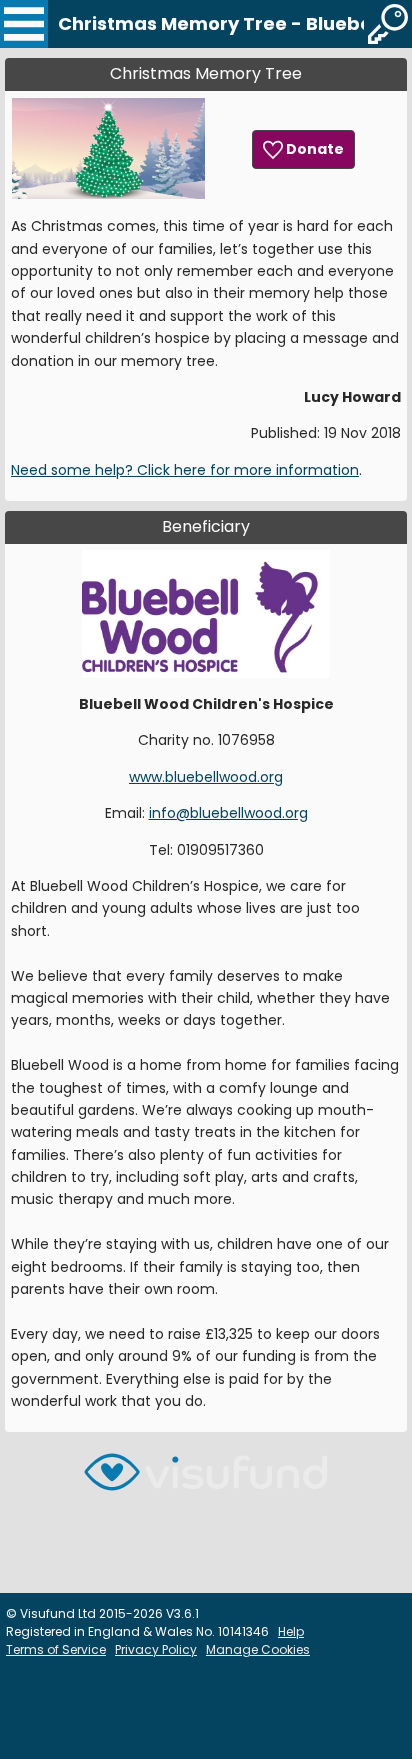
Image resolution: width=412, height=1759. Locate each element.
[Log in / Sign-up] (388, 24)
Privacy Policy (156, 1649)
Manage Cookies (258, 1649)
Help (291, 1631)
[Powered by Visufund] (206, 1480)
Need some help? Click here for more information (185, 470)
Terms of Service (56, 1649)
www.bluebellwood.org (206, 777)
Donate (313, 149)
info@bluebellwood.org (228, 813)
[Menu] (24, 24)
